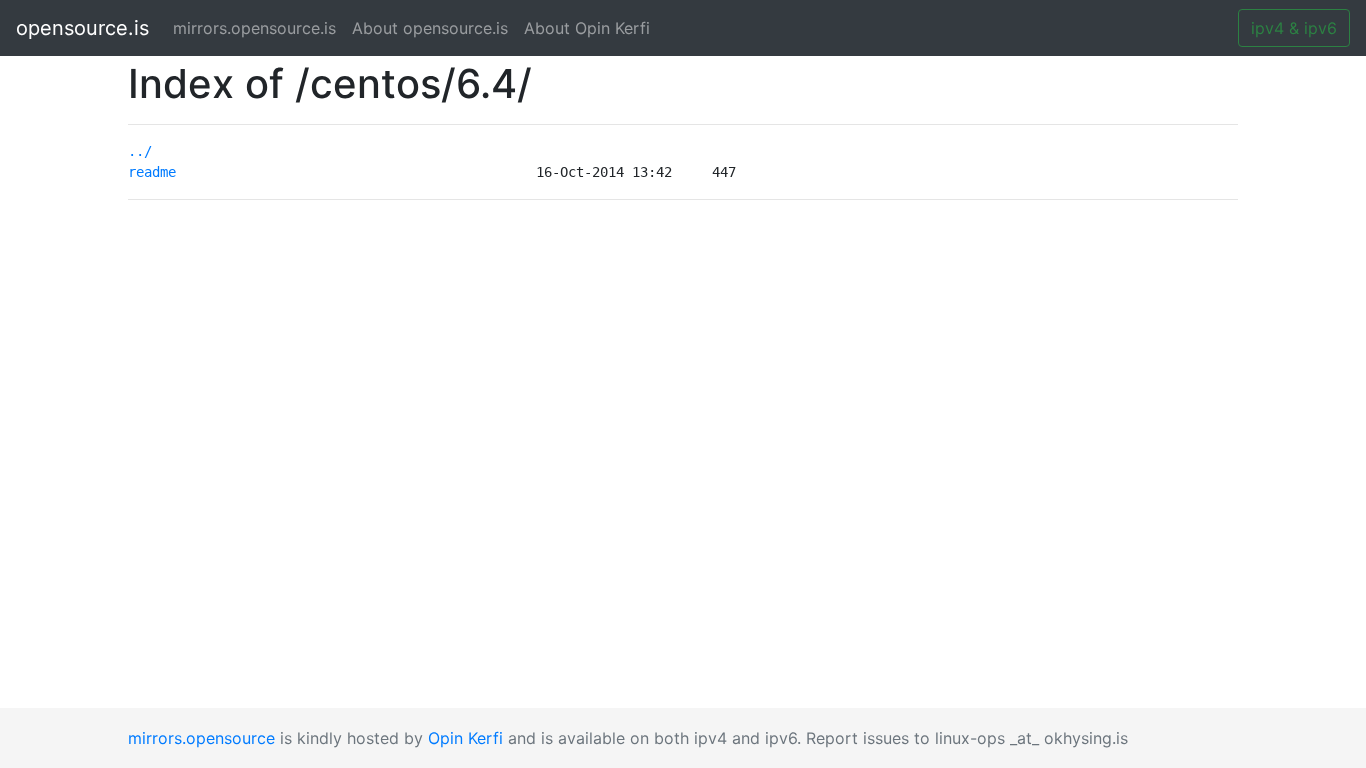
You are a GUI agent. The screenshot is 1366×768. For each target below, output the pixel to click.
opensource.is (82, 28)
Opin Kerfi (465, 738)
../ (140, 151)
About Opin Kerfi (587, 28)
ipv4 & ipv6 (1294, 28)
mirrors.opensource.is (258, 28)
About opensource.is (430, 28)
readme (152, 172)
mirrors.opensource (201, 738)
